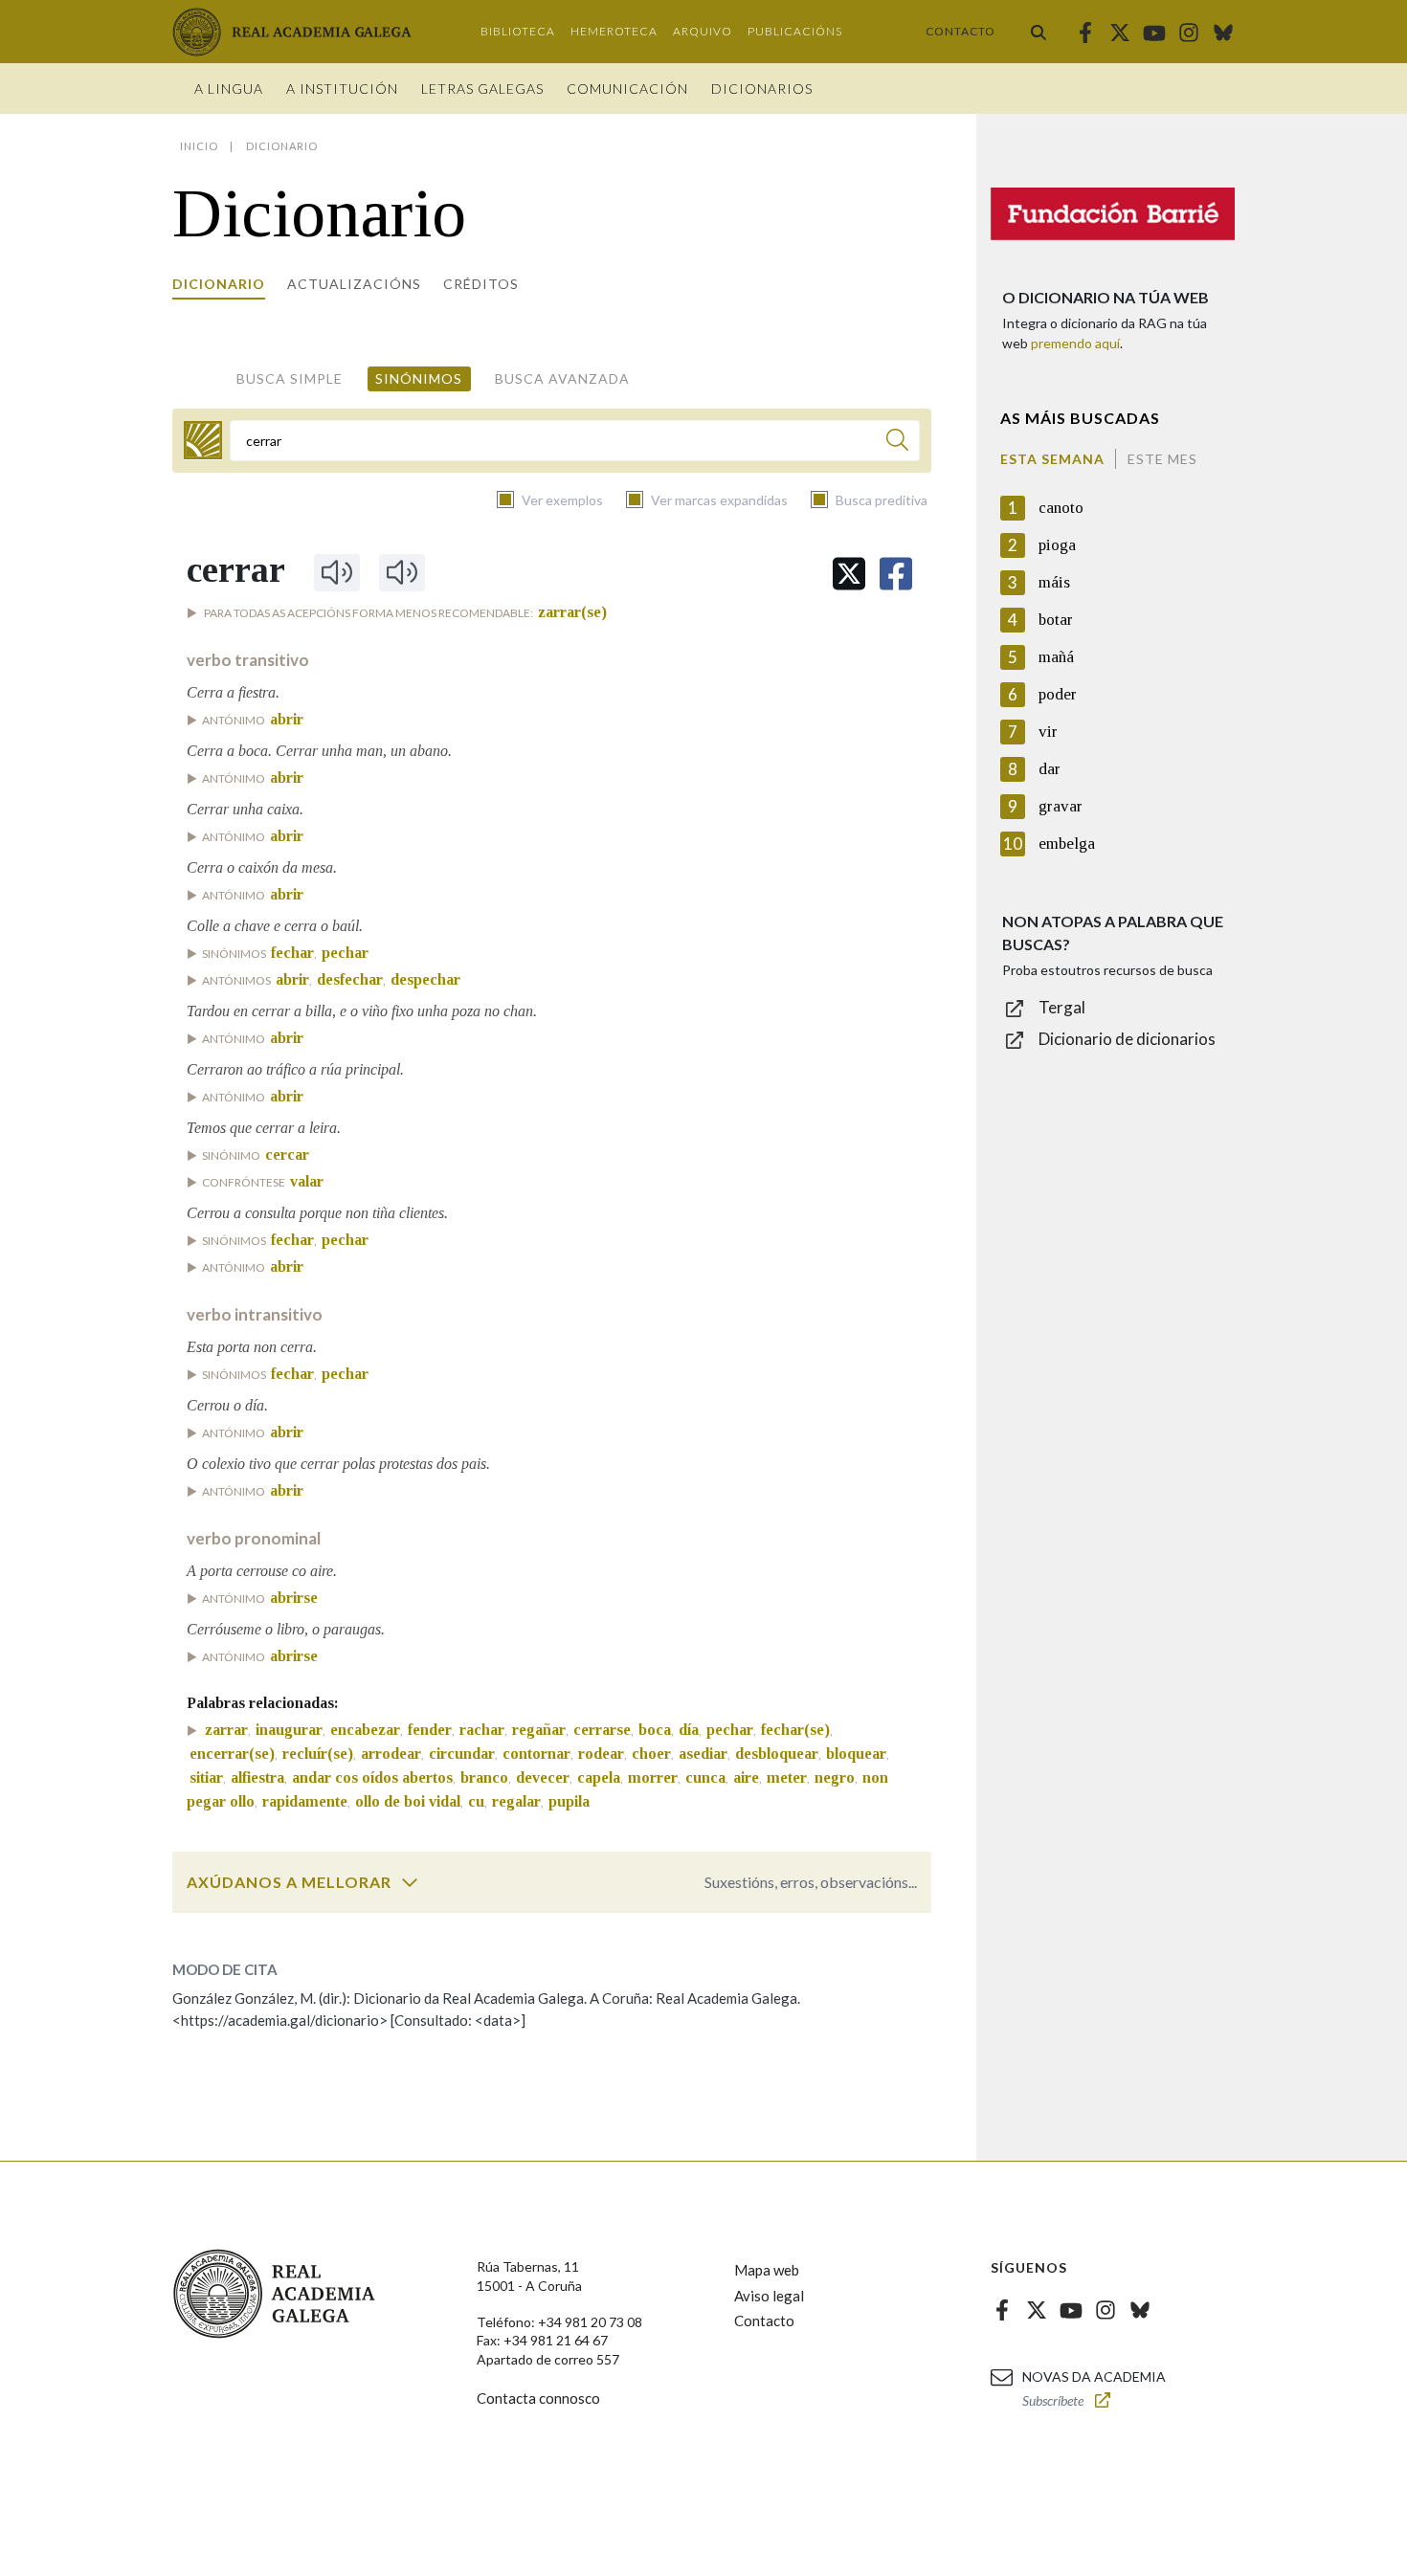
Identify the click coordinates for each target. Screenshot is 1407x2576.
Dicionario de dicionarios (1127, 1039)
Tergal (1062, 1007)
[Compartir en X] (849, 574)
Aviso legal (769, 2296)
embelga (1067, 844)
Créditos (481, 284)
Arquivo (703, 31)
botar (1056, 620)
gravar (1061, 806)
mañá (1056, 657)
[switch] (410, 1882)
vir (1048, 732)
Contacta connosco (538, 2398)
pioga (1057, 545)
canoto (1061, 508)
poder (1058, 694)
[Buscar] (1038, 32)
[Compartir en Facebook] (896, 574)
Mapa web (767, 2270)
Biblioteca (518, 31)
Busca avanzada (562, 378)
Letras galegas (482, 89)
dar (1050, 769)
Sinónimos (419, 378)
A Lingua (229, 89)
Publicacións (795, 31)
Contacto (960, 31)
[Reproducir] (337, 572)
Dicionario (219, 284)
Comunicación (627, 89)
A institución (342, 89)
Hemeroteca (614, 31)
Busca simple (290, 378)
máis (1054, 582)
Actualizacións (354, 284)
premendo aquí (1075, 343)
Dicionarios (762, 89)
